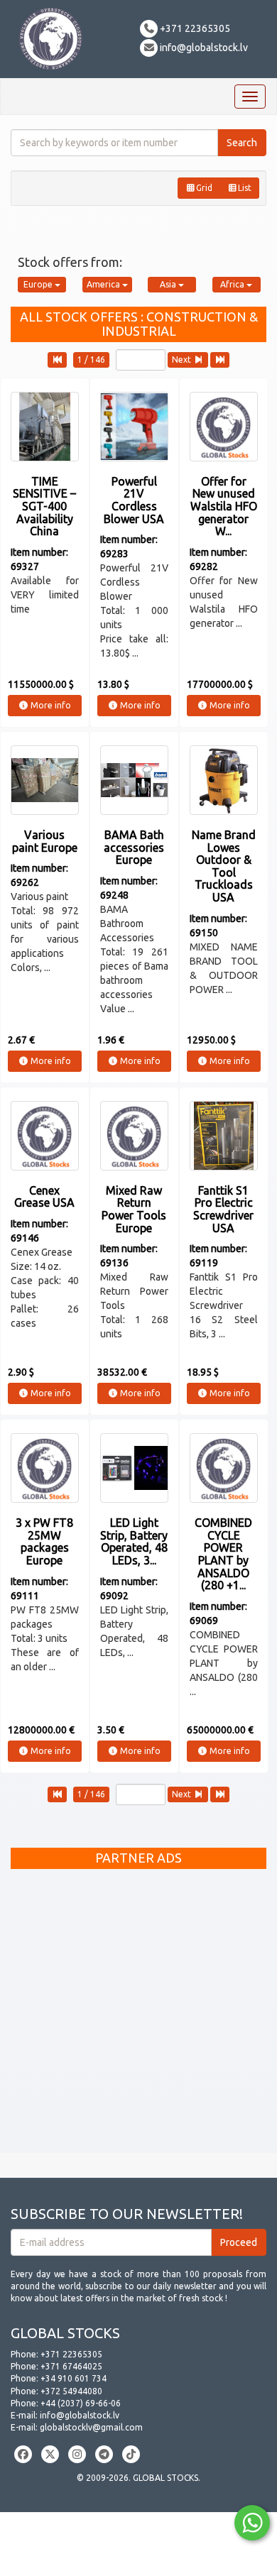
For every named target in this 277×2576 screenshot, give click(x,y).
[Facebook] (23, 2454)
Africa (233, 284)
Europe (39, 284)
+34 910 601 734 (74, 2378)
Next (183, 360)
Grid (204, 188)
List (245, 188)
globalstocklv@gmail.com (91, 2427)
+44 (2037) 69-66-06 (81, 2403)
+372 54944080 (71, 2391)
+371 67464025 (71, 2366)
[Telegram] (104, 2454)
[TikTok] (131, 2454)
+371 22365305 (194, 28)
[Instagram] (77, 2454)
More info (50, 705)
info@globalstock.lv (203, 48)
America (104, 284)
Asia (169, 284)
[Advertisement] (138, 2015)
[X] (50, 2454)
